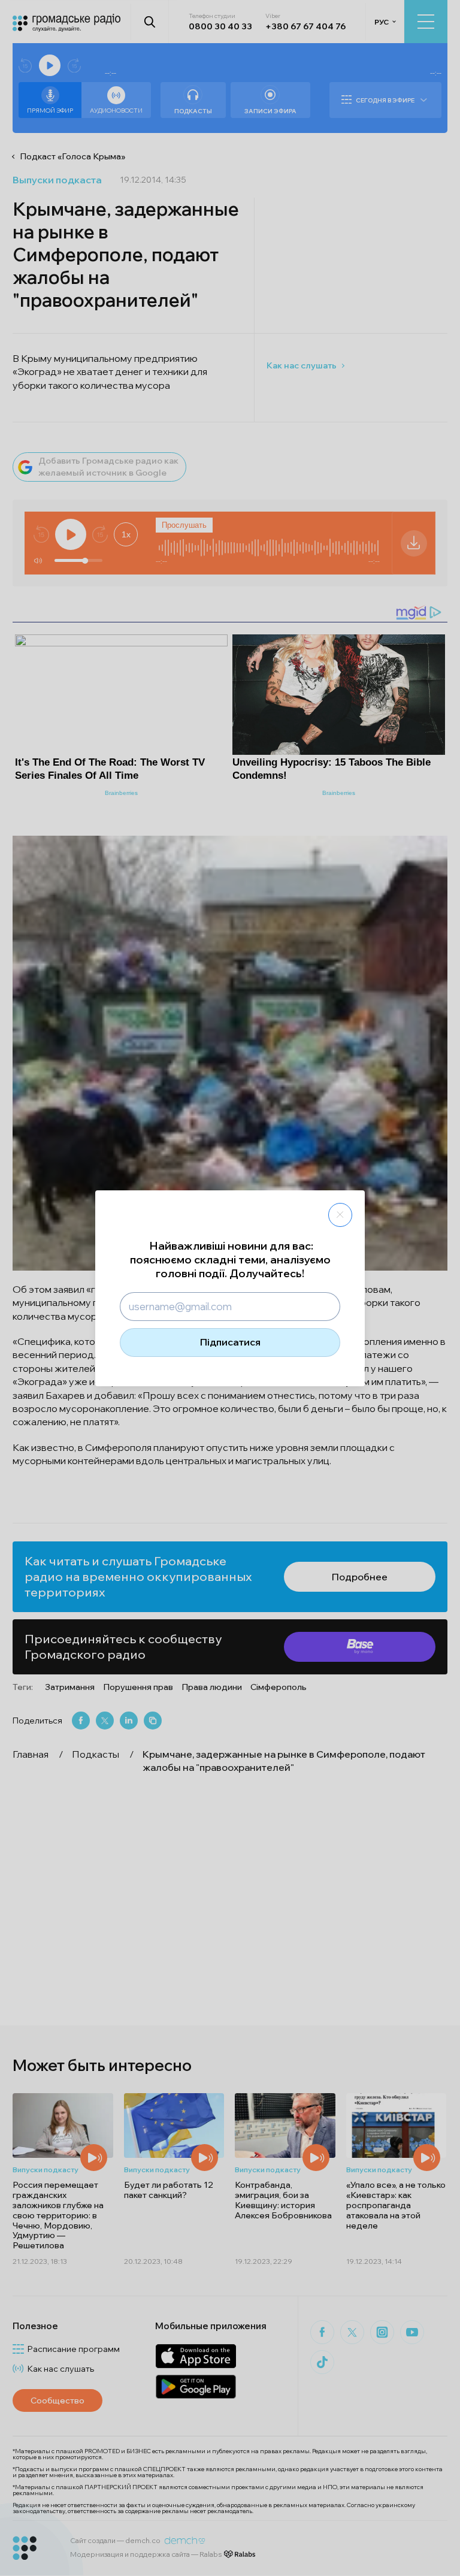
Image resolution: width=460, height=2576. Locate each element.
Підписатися (230, 1342)
